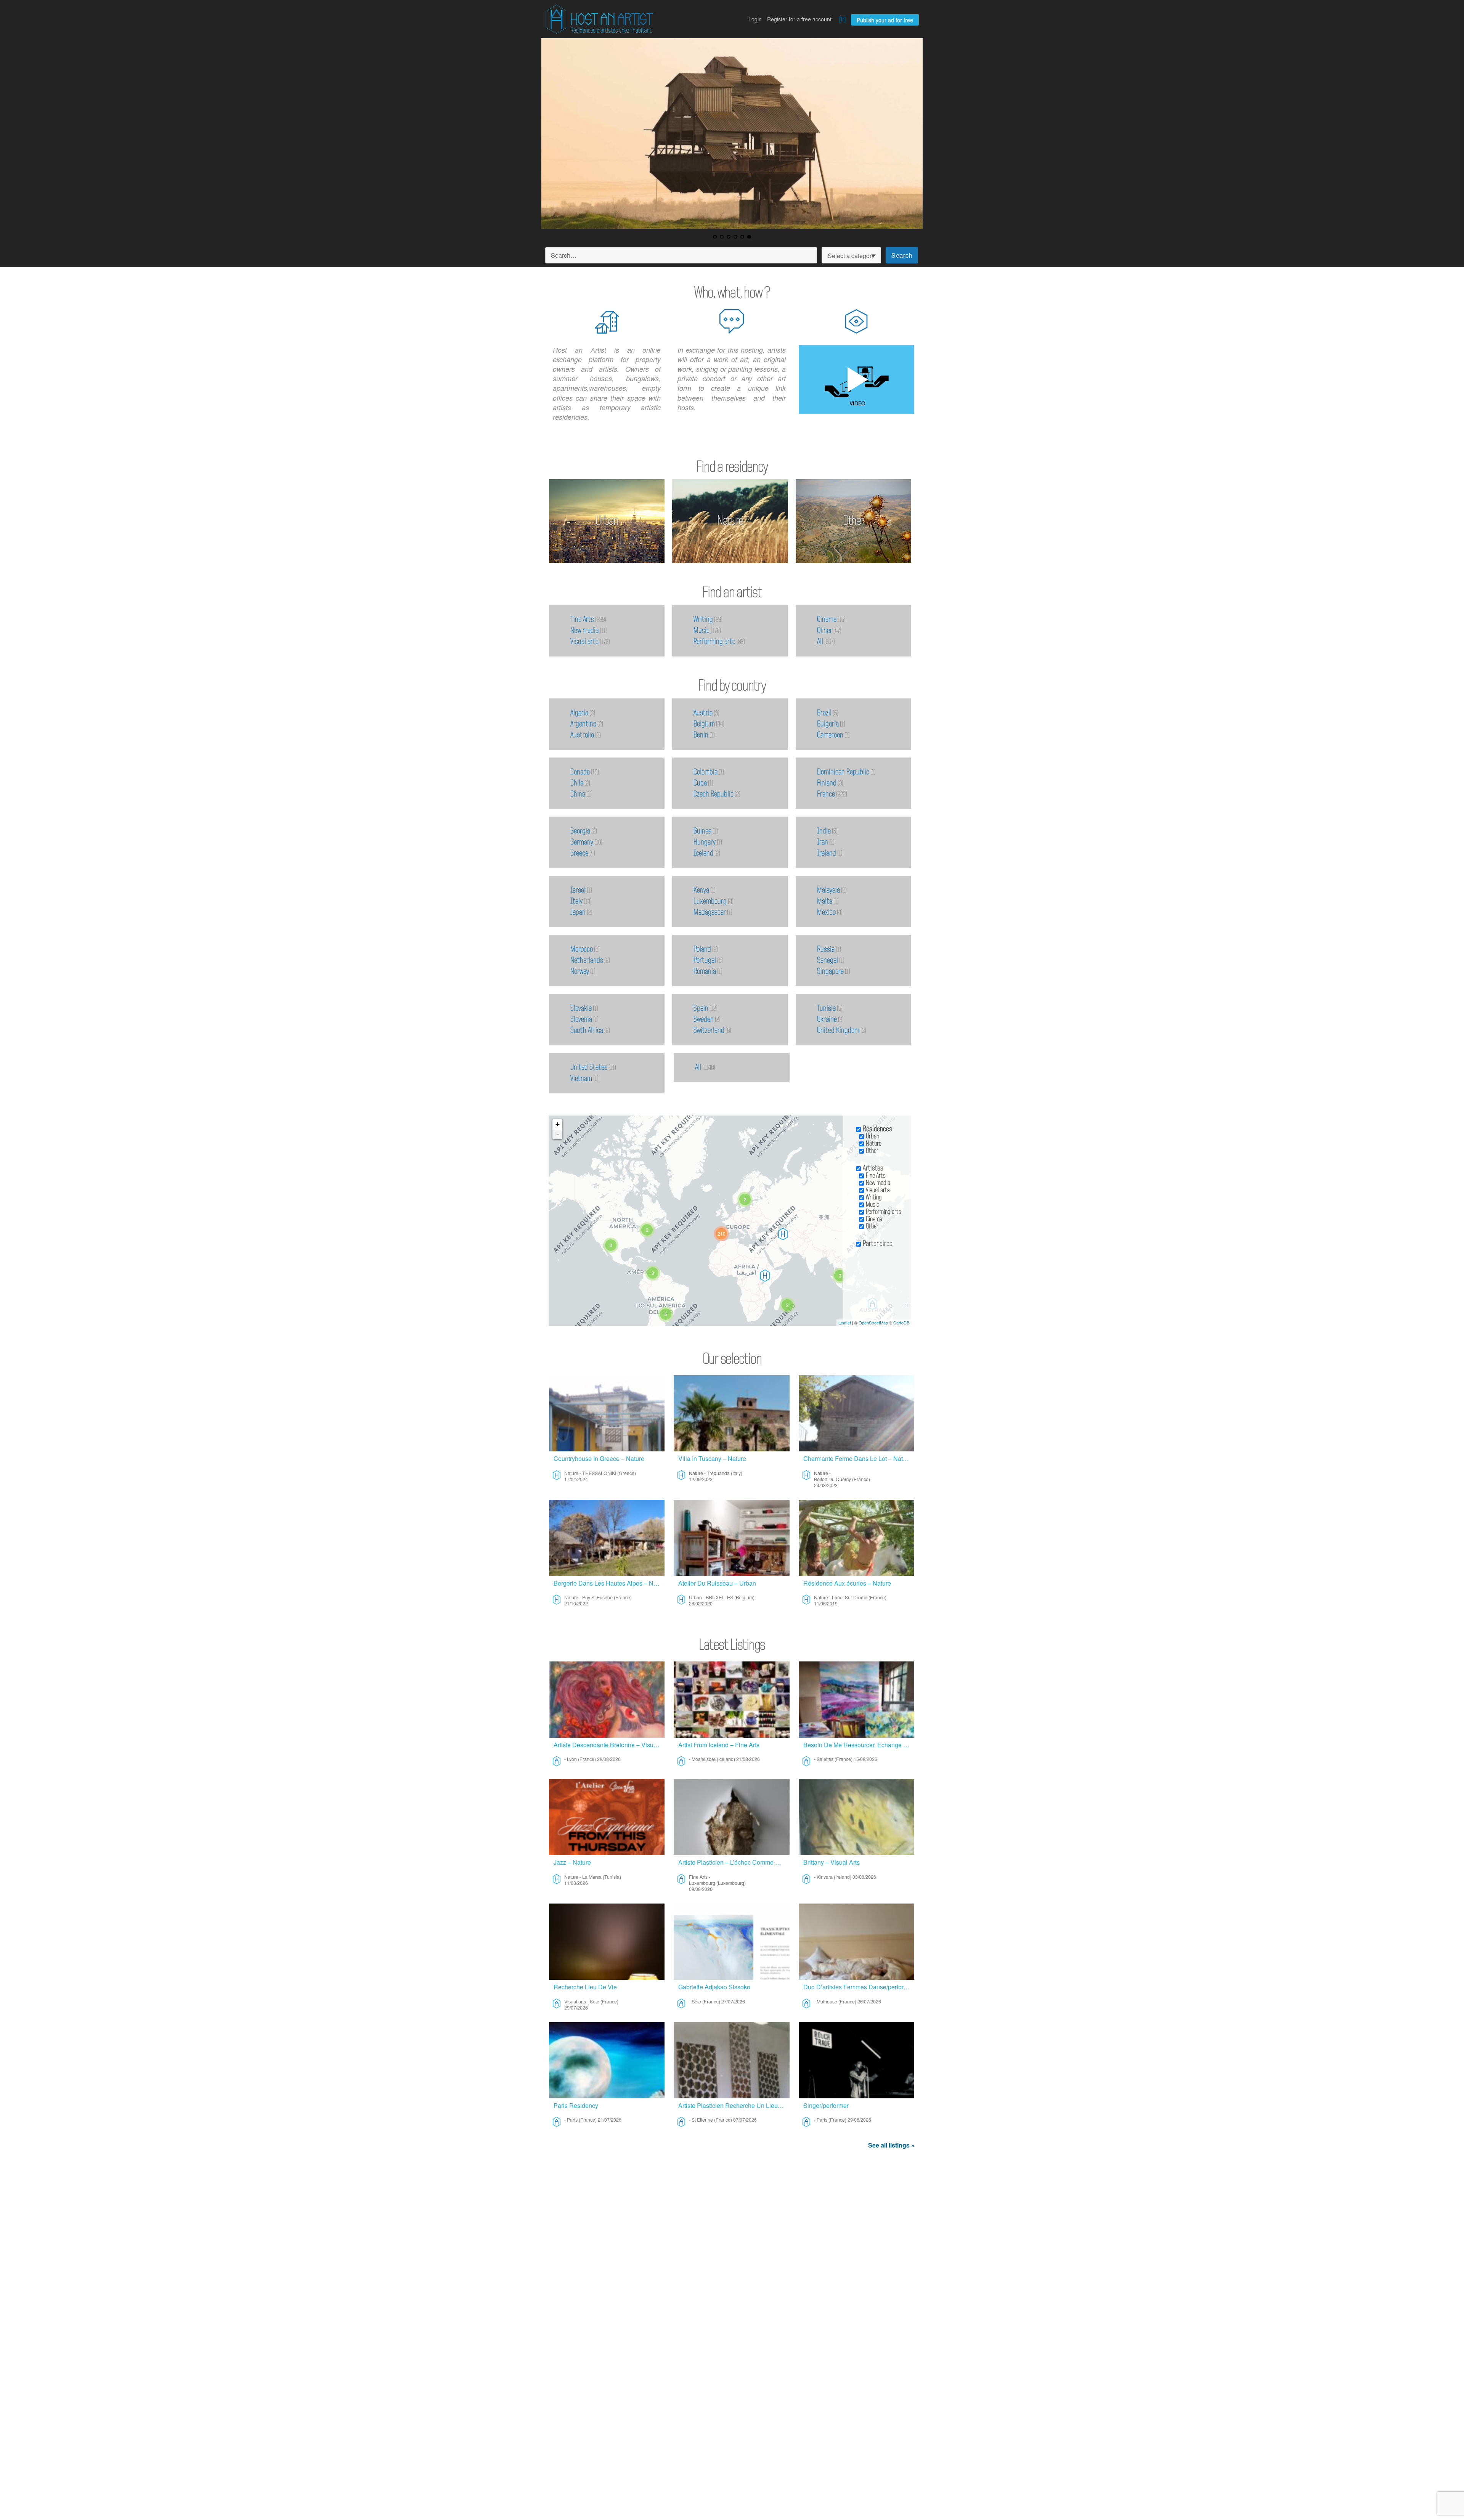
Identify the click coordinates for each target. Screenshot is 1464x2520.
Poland (702, 949)
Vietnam (581, 1079)
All (820, 642)
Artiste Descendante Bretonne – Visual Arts (609, 1745)
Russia (826, 949)
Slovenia (581, 1019)
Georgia (580, 831)
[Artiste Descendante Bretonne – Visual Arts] (607, 1700)
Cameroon (830, 735)
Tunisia (826, 1008)
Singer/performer (826, 2105)
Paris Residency (576, 2105)
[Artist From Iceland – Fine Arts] (731, 1700)
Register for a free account (799, 19)
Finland (827, 783)
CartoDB (901, 1323)
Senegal (828, 960)
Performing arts (714, 642)
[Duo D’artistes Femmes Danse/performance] (856, 1942)
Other (854, 521)
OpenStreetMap (873, 1323)
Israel (578, 890)
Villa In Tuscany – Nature (712, 1458)
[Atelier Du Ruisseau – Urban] (731, 1538)
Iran (823, 842)
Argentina (583, 724)
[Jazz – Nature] (607, 1817)
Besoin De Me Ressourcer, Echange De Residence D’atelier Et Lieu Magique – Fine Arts (859, 1745)
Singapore (830, 971)
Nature (730, 521)
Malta (825, 901)
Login (755, 19)
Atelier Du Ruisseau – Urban (717, 1583)
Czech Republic (714, 794)
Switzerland (709, 1030)
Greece (579, 853)
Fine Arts (582, 620)
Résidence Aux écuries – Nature (847, 1583)
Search (902, 255)
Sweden (704, 1019)
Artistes (873, 1168)
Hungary (705, 842)
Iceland (703, 853)
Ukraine (827, 1019)
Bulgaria (828, 724)
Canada (580, 772)
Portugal (705, 960)
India (824, 831)
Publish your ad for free (885, 20)
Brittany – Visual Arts (832, 1862)
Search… (564, 255)
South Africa (587, 1030)
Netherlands (587, 960)
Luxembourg (710, 901)
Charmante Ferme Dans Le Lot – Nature (857, 1458)
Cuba (700, 783)
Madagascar (710, 912)
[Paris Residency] (607, 2060)
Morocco (582, 949)
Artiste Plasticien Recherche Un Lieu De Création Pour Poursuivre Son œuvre (734, 2105)
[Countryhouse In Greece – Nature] (607, 1413)
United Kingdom (838, 1030)
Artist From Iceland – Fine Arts (719, 1745)
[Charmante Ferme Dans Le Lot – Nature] (856, 1413)
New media (584, 631)
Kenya (701, 890)
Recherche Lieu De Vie (585, 1987)
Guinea (702, 831)
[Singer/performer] (856, 2060)
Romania (705, 971)
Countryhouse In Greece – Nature (599, 1458)
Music (701, 631)
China (578, 794)
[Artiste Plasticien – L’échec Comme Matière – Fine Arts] (731, 1817)
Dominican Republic (843, 772)
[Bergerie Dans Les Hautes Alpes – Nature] (607, 1538)
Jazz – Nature (572, 1862)
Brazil (824, 713)
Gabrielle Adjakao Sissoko (714, 1987)
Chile (577, 783)
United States (589, 1067)
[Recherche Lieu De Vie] (607, 1942)
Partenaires (878, 1244)
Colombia (706, 772)
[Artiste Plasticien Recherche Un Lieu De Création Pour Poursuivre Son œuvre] (731, 2060)
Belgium (704, 724)
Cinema (827, 620)
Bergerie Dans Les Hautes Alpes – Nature (609, 1583)
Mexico (826, 912)
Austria (703, 713)
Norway (580, 971)
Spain (701, 1008)
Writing (703, 620)
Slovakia (581, 1008)
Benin (701, 735)
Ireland (827, 853)
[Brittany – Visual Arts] (856, 1817)
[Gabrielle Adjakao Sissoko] (731, 1942)
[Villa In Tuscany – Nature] (731, 1413)
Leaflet (845, 1323)
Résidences (877, 1129)
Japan (578, 912)
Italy (576, 901)
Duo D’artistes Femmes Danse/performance (859, 1987)
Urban (607, 521)
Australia (582, 735)
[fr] (842, 19)
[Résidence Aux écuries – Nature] (856, 1538)
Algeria (579, 713)
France (826, 794)
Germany (582, 842)
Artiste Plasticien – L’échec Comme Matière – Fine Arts (734, 1862)
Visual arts (584, 642)
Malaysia (828, 890)
